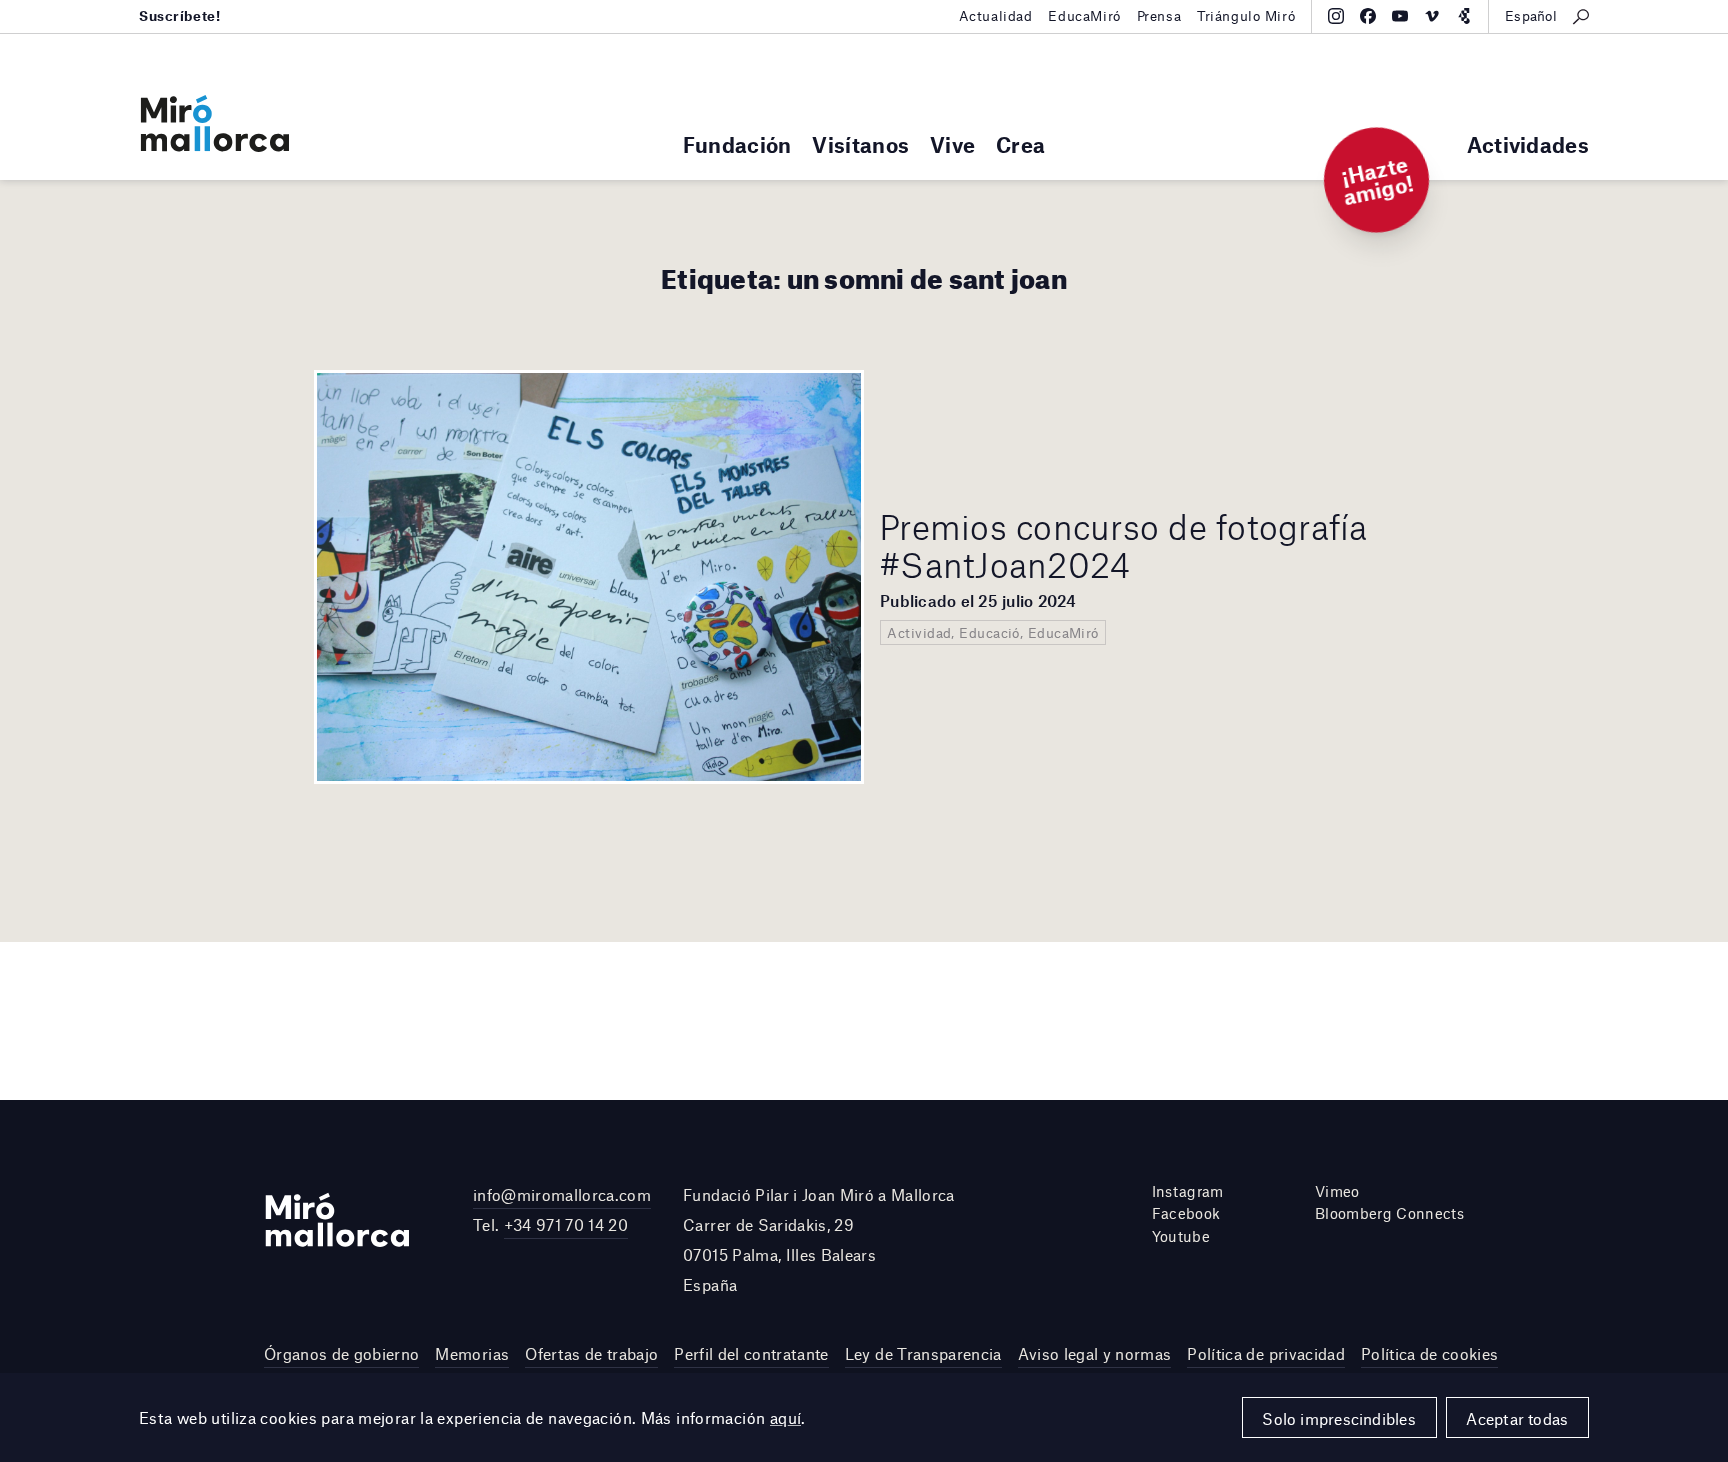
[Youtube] (1400, 16)
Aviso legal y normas (1095, 1353)
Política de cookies (1429, 1353)
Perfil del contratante (751, 1353)
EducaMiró (1084, 16)
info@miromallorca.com (562, 1194)
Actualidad (996, 16)
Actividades (1528, 144)
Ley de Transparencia (923, 1353)
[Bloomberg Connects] (1464, 16)
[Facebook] (1368, 16)
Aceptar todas (1517, 1418)
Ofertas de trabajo (591, 1353)
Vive (952, 144)
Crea (1020, 144)
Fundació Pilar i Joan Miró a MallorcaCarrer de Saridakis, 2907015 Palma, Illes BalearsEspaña (819, 1240)
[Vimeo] (1432, 16)
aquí (786, 1417)
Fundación (737, 144)
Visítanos (860, 144)
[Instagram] (1336, 16)
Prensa (1159, 16)
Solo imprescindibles (1339, 1418)
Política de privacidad (1265, 1353)
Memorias (472, 1353)
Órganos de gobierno (341, 1353)
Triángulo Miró (1246, 16)
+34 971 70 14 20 (566, 1224)
